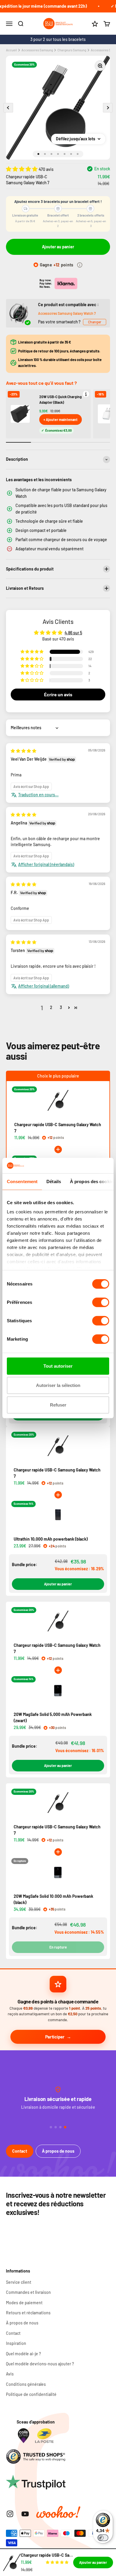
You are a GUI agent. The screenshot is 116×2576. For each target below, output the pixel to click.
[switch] (101, 1302)
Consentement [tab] (22, 1181)
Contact (20, 2151)
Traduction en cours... (38, 795)
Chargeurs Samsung (72, 50)
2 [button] (51, 1007)
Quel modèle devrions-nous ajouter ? (40, 2364)
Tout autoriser (58, 1366)
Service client (19, 2282)
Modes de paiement (24, 2303)
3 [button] (61, 1007)
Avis (10, 2374)
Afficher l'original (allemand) (44, 986)
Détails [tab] (54, 1181)
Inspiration (16, 2343)
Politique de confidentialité (31, 2394)
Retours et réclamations (28, 2313)
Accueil (11, 50)
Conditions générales (26, 2384)
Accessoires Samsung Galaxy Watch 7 (67, 313)
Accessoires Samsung (37, 50)
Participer (55, 2037)
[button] (22, 169)
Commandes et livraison (28, 2292)
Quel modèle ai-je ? (23, 2354)
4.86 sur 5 (73, 633)
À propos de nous (58, 2151)
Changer (95, 322)
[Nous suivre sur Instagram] (10, 2514)
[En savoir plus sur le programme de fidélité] (80, 265)
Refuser (58, 1405)
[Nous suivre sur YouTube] (25, 2514)
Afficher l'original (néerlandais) (46, 864)
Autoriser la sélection (58, 1385)
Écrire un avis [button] (58, 694)
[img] (23, 751)
